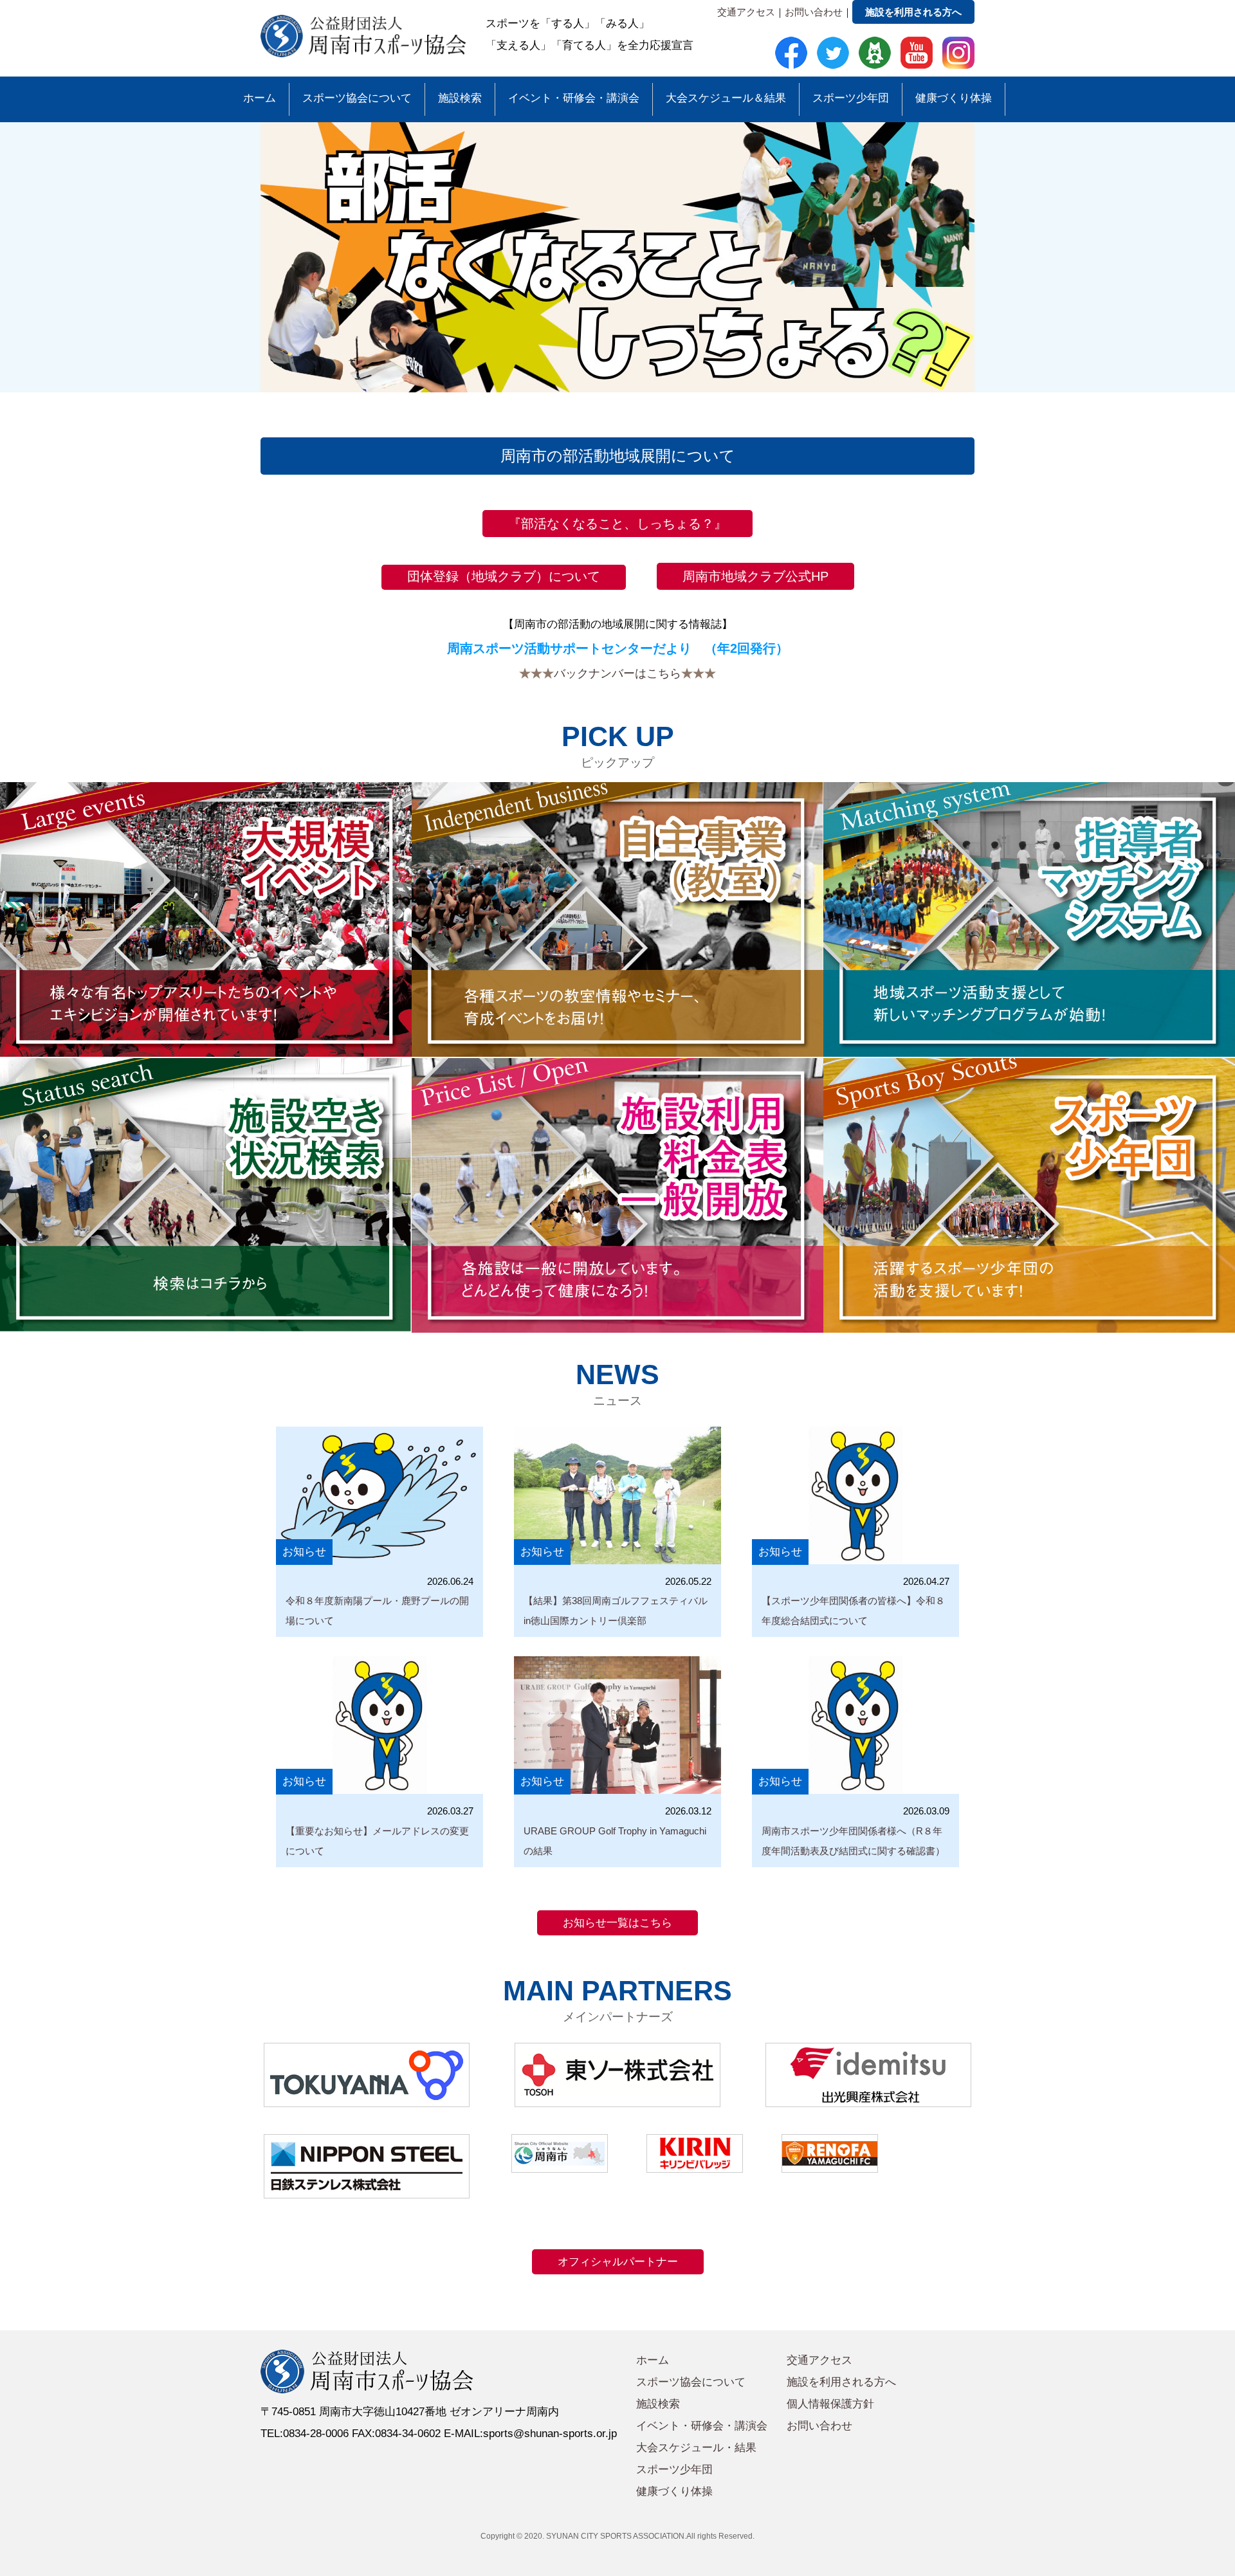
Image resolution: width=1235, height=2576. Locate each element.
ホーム (260, 98)
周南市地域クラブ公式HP (755, 576)
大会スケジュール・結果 (696, 2448)
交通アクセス (746, 12)
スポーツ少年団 (851, 98)
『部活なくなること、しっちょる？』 (617, 524)
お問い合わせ (814, 12)
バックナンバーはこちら (617, 673)
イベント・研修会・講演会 (574, 98)
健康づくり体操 (954, 98)
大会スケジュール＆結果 (726, 98)
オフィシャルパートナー (618, 2262)
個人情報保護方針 (830, 2404)
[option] (617, 257)
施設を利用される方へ (913, 12)
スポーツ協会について (357, 98)
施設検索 (460, 98)
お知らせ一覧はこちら (617, 1923)
